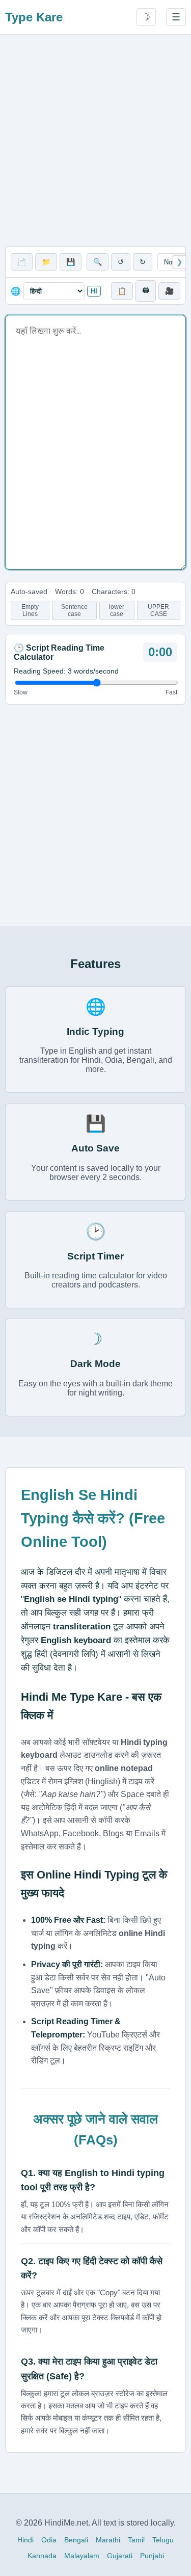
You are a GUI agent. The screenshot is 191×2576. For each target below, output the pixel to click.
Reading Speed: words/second (66, 671)
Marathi (108, 2540)
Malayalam (82, 2556)
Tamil (136, 2540)
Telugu (163, 2540)
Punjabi (152, 2556)
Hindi (25, 2540)
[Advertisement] (95, 140)
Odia (49, 2540)
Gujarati (120, 2556)
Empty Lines (30, 610)
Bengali (76, 2540)
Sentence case (74, 610)
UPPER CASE (158, 610)
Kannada (42, 2556)
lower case (117, 610)
